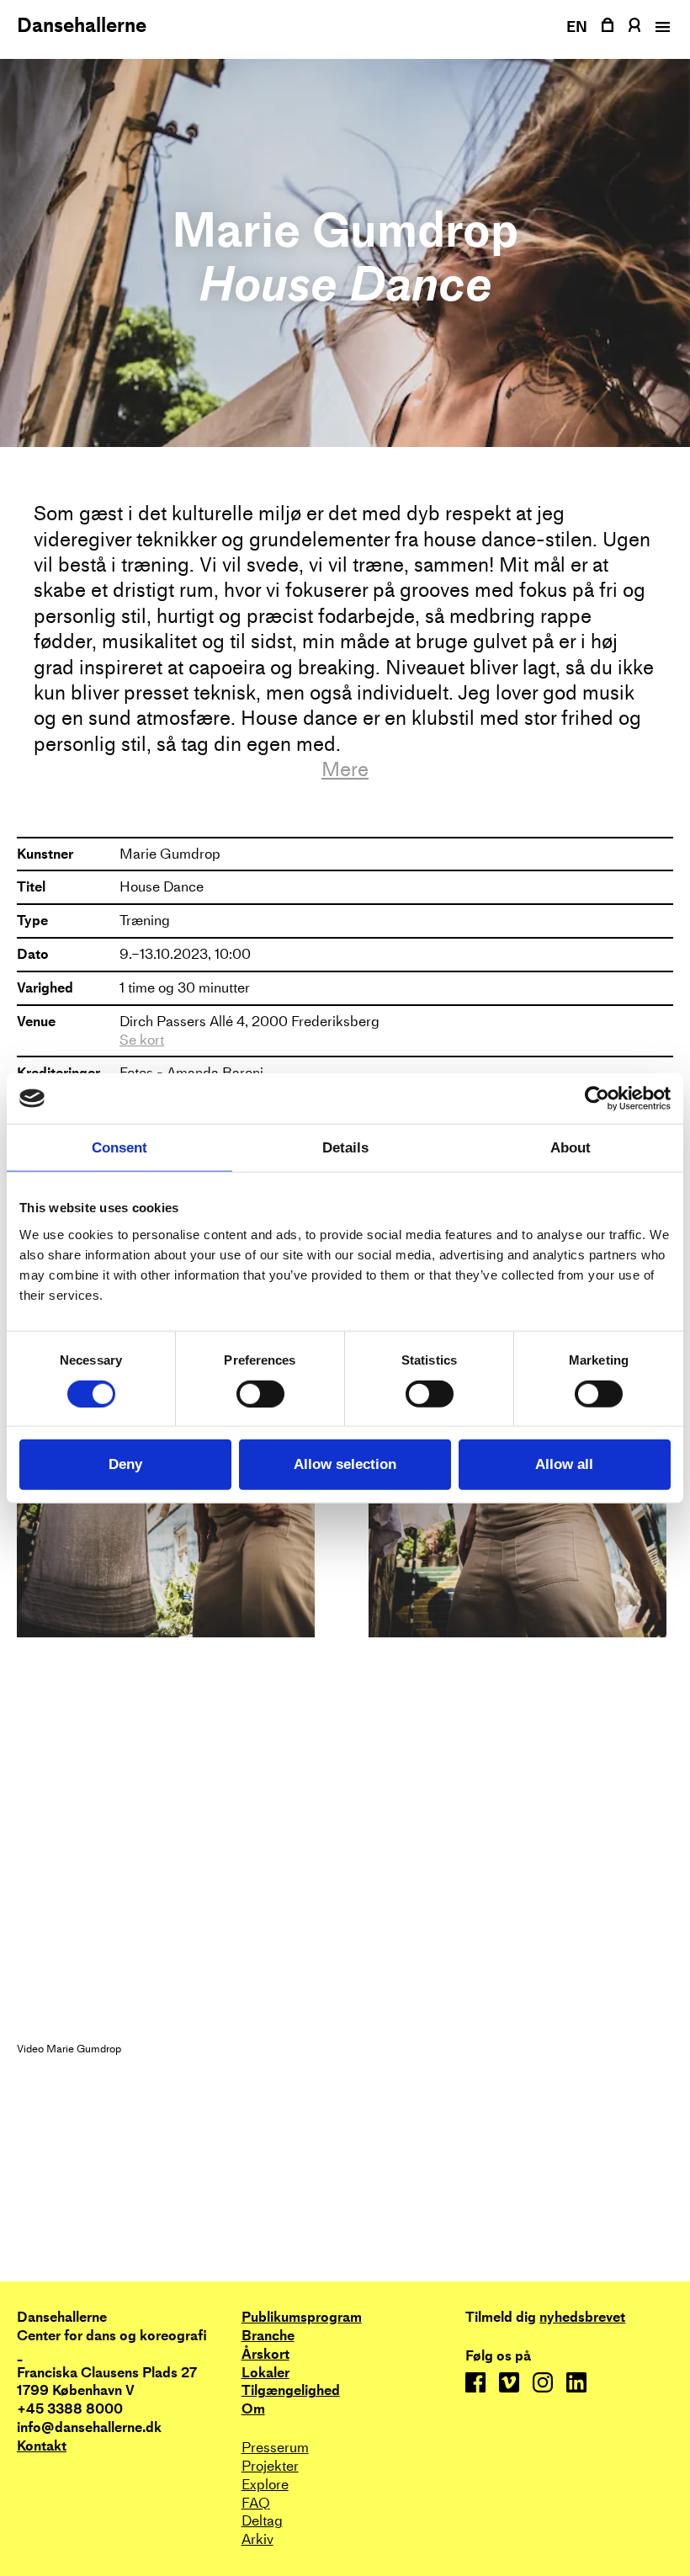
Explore (265, 2485)
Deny (125, 1464)
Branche (268, 2336)
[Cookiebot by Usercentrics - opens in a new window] (597, 1099)
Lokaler (265, 2373)
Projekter (270, 2466)
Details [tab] (345, 1148)
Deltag (262, 2521)
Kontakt (42, 2446)
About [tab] (571, 1148)
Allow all (564, 1464)
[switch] (260, 1393)
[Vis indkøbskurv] (608, 25)
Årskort (265, 2354)
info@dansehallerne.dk (89, 2427)
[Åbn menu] (661, 27)
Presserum (275, 2448)
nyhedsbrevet (582, 2318)
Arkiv (257, 2539)
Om (253, 2409)
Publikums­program (302, 2317)
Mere (345, 769)
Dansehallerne (82, 25)
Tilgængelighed (291, 2390)
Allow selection (345, 1464)
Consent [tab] (119, 1148)
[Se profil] (634, 25)
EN (577, 27)
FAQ (256, 2503)
